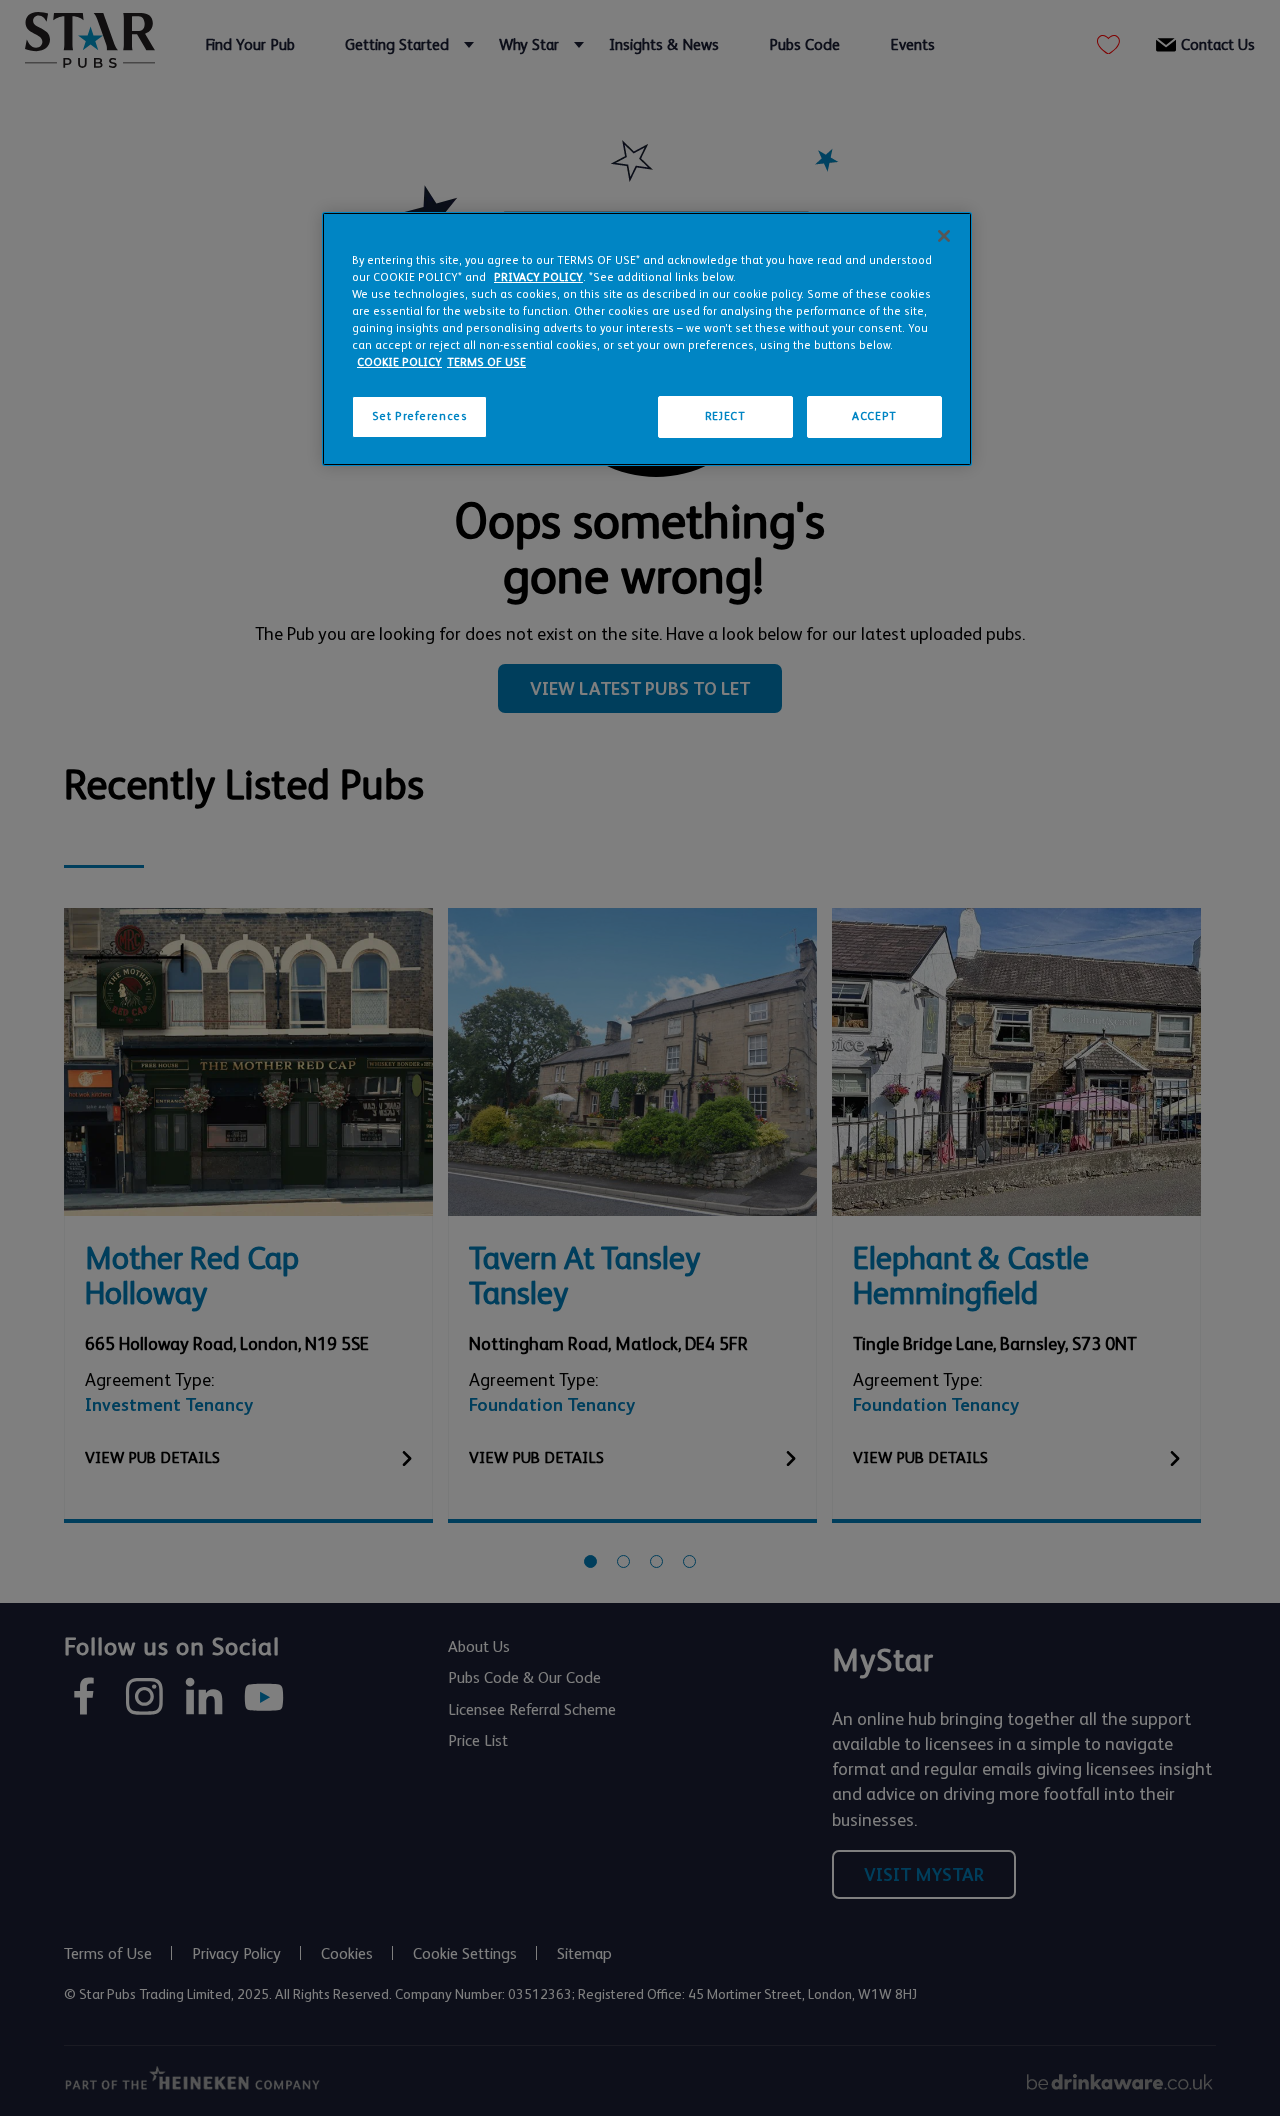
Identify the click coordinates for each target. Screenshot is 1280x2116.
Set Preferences (420, 416)
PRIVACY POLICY (538, 277)
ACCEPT (874, 416)
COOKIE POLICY (399, 362)
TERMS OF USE (486, 362)
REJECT (725, 416)
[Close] (944, 236)
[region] (647, 339)
